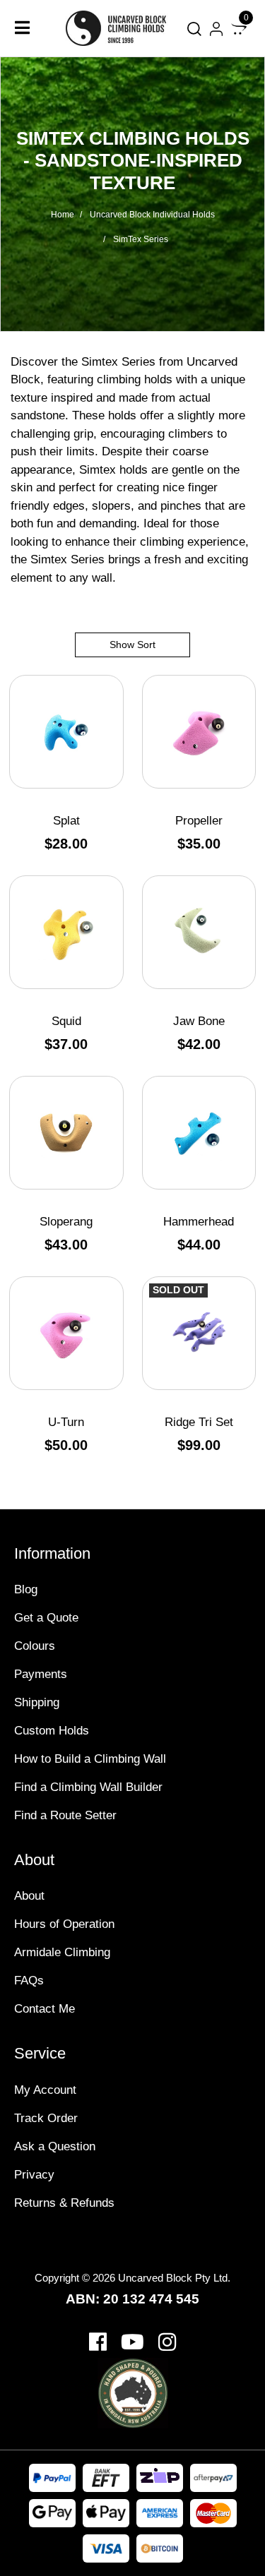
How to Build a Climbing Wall (90, 1759)
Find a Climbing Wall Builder (88, 1787)
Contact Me (45, 2009)
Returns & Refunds (64, 2203)
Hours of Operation (64, 1924)
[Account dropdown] (216, 29)
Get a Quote (46, 1618)
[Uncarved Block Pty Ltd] (122, 28)
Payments (41, 1674)
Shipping (37, 1702)
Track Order (46, 2118)
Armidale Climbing (62, 1952)
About (29, 1896)
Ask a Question (55, 2146)
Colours (35, 1646)
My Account (45, 2090)
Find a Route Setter (65, 1815)
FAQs (29, 1981)
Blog (26, 1589)
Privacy (34, 2175)
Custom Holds (52, 1731)
